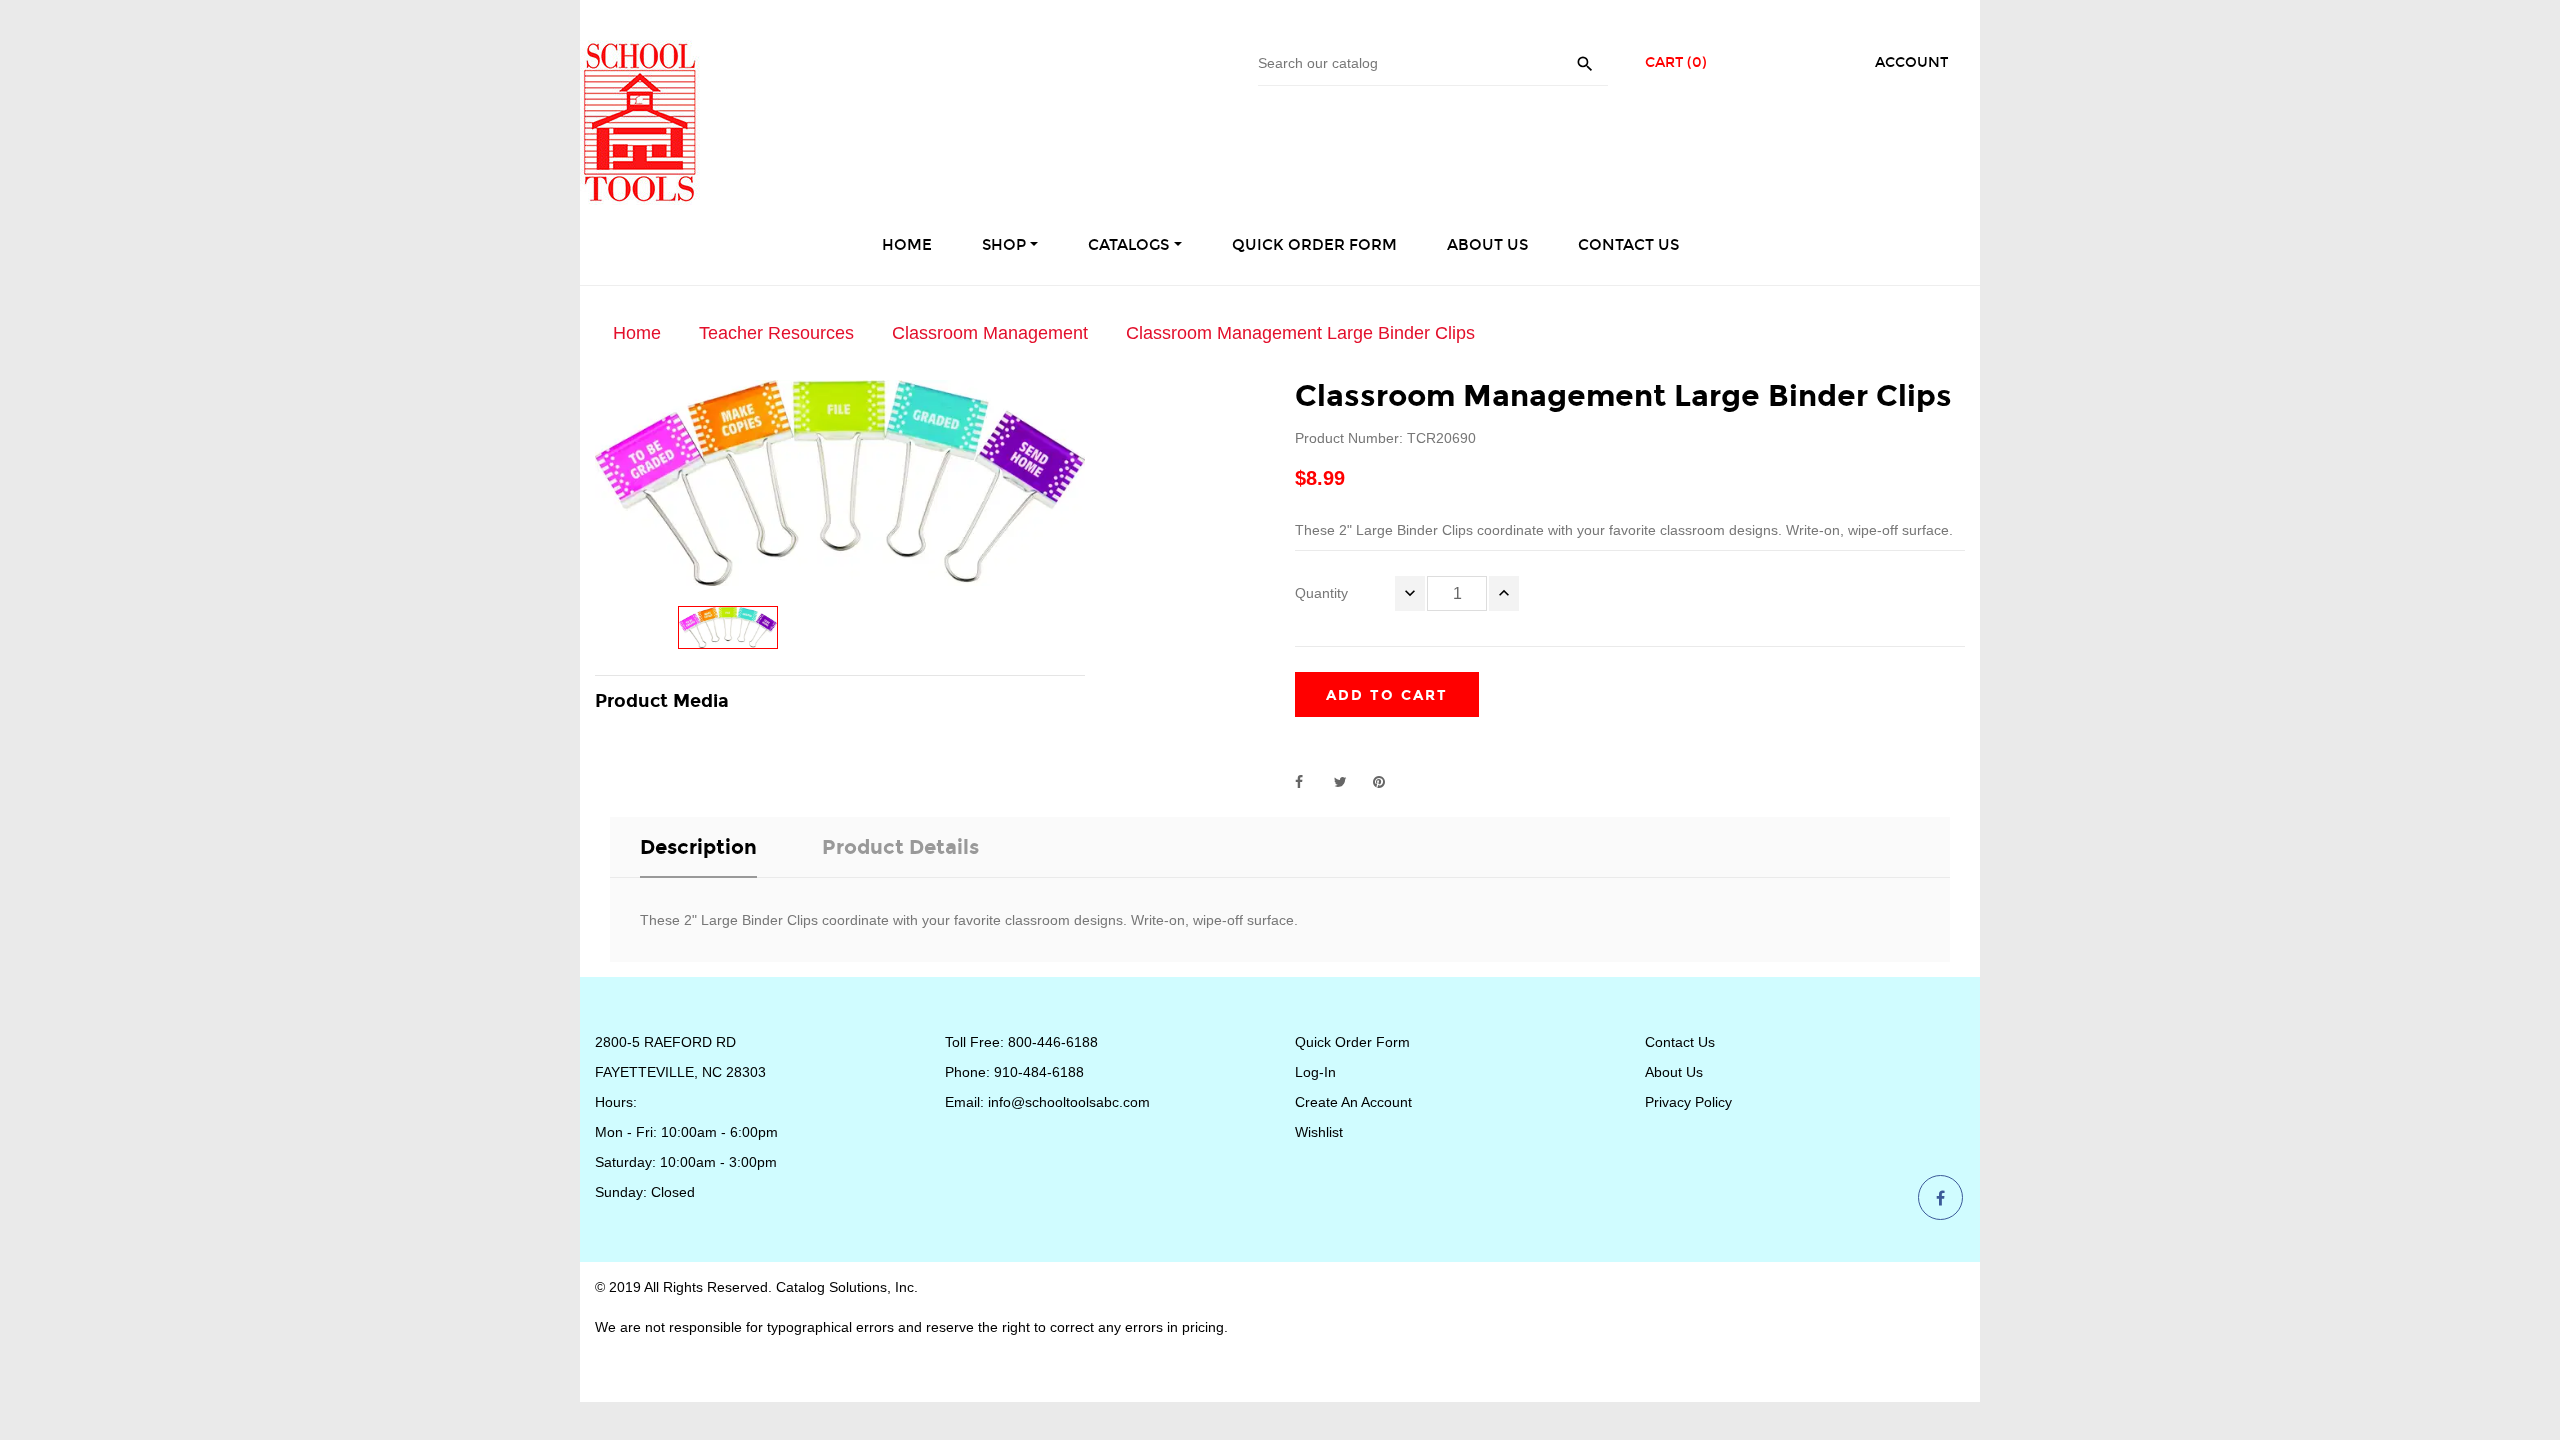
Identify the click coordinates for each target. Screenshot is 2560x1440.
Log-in (1315, 1072)
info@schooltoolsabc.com (1069, 1102)
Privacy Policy (1688, 1102)
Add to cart (1387, 695)
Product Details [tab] (900, 847)
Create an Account (1353, 1102)
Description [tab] (698, 847)
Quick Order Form (1352, 1042)
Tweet (1349, 782)
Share (1310, 782)
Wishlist (1319, 1132)
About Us (1674, 1072)
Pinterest (1388, 782)
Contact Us (1680, 1042)
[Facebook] (1940, 1199)
